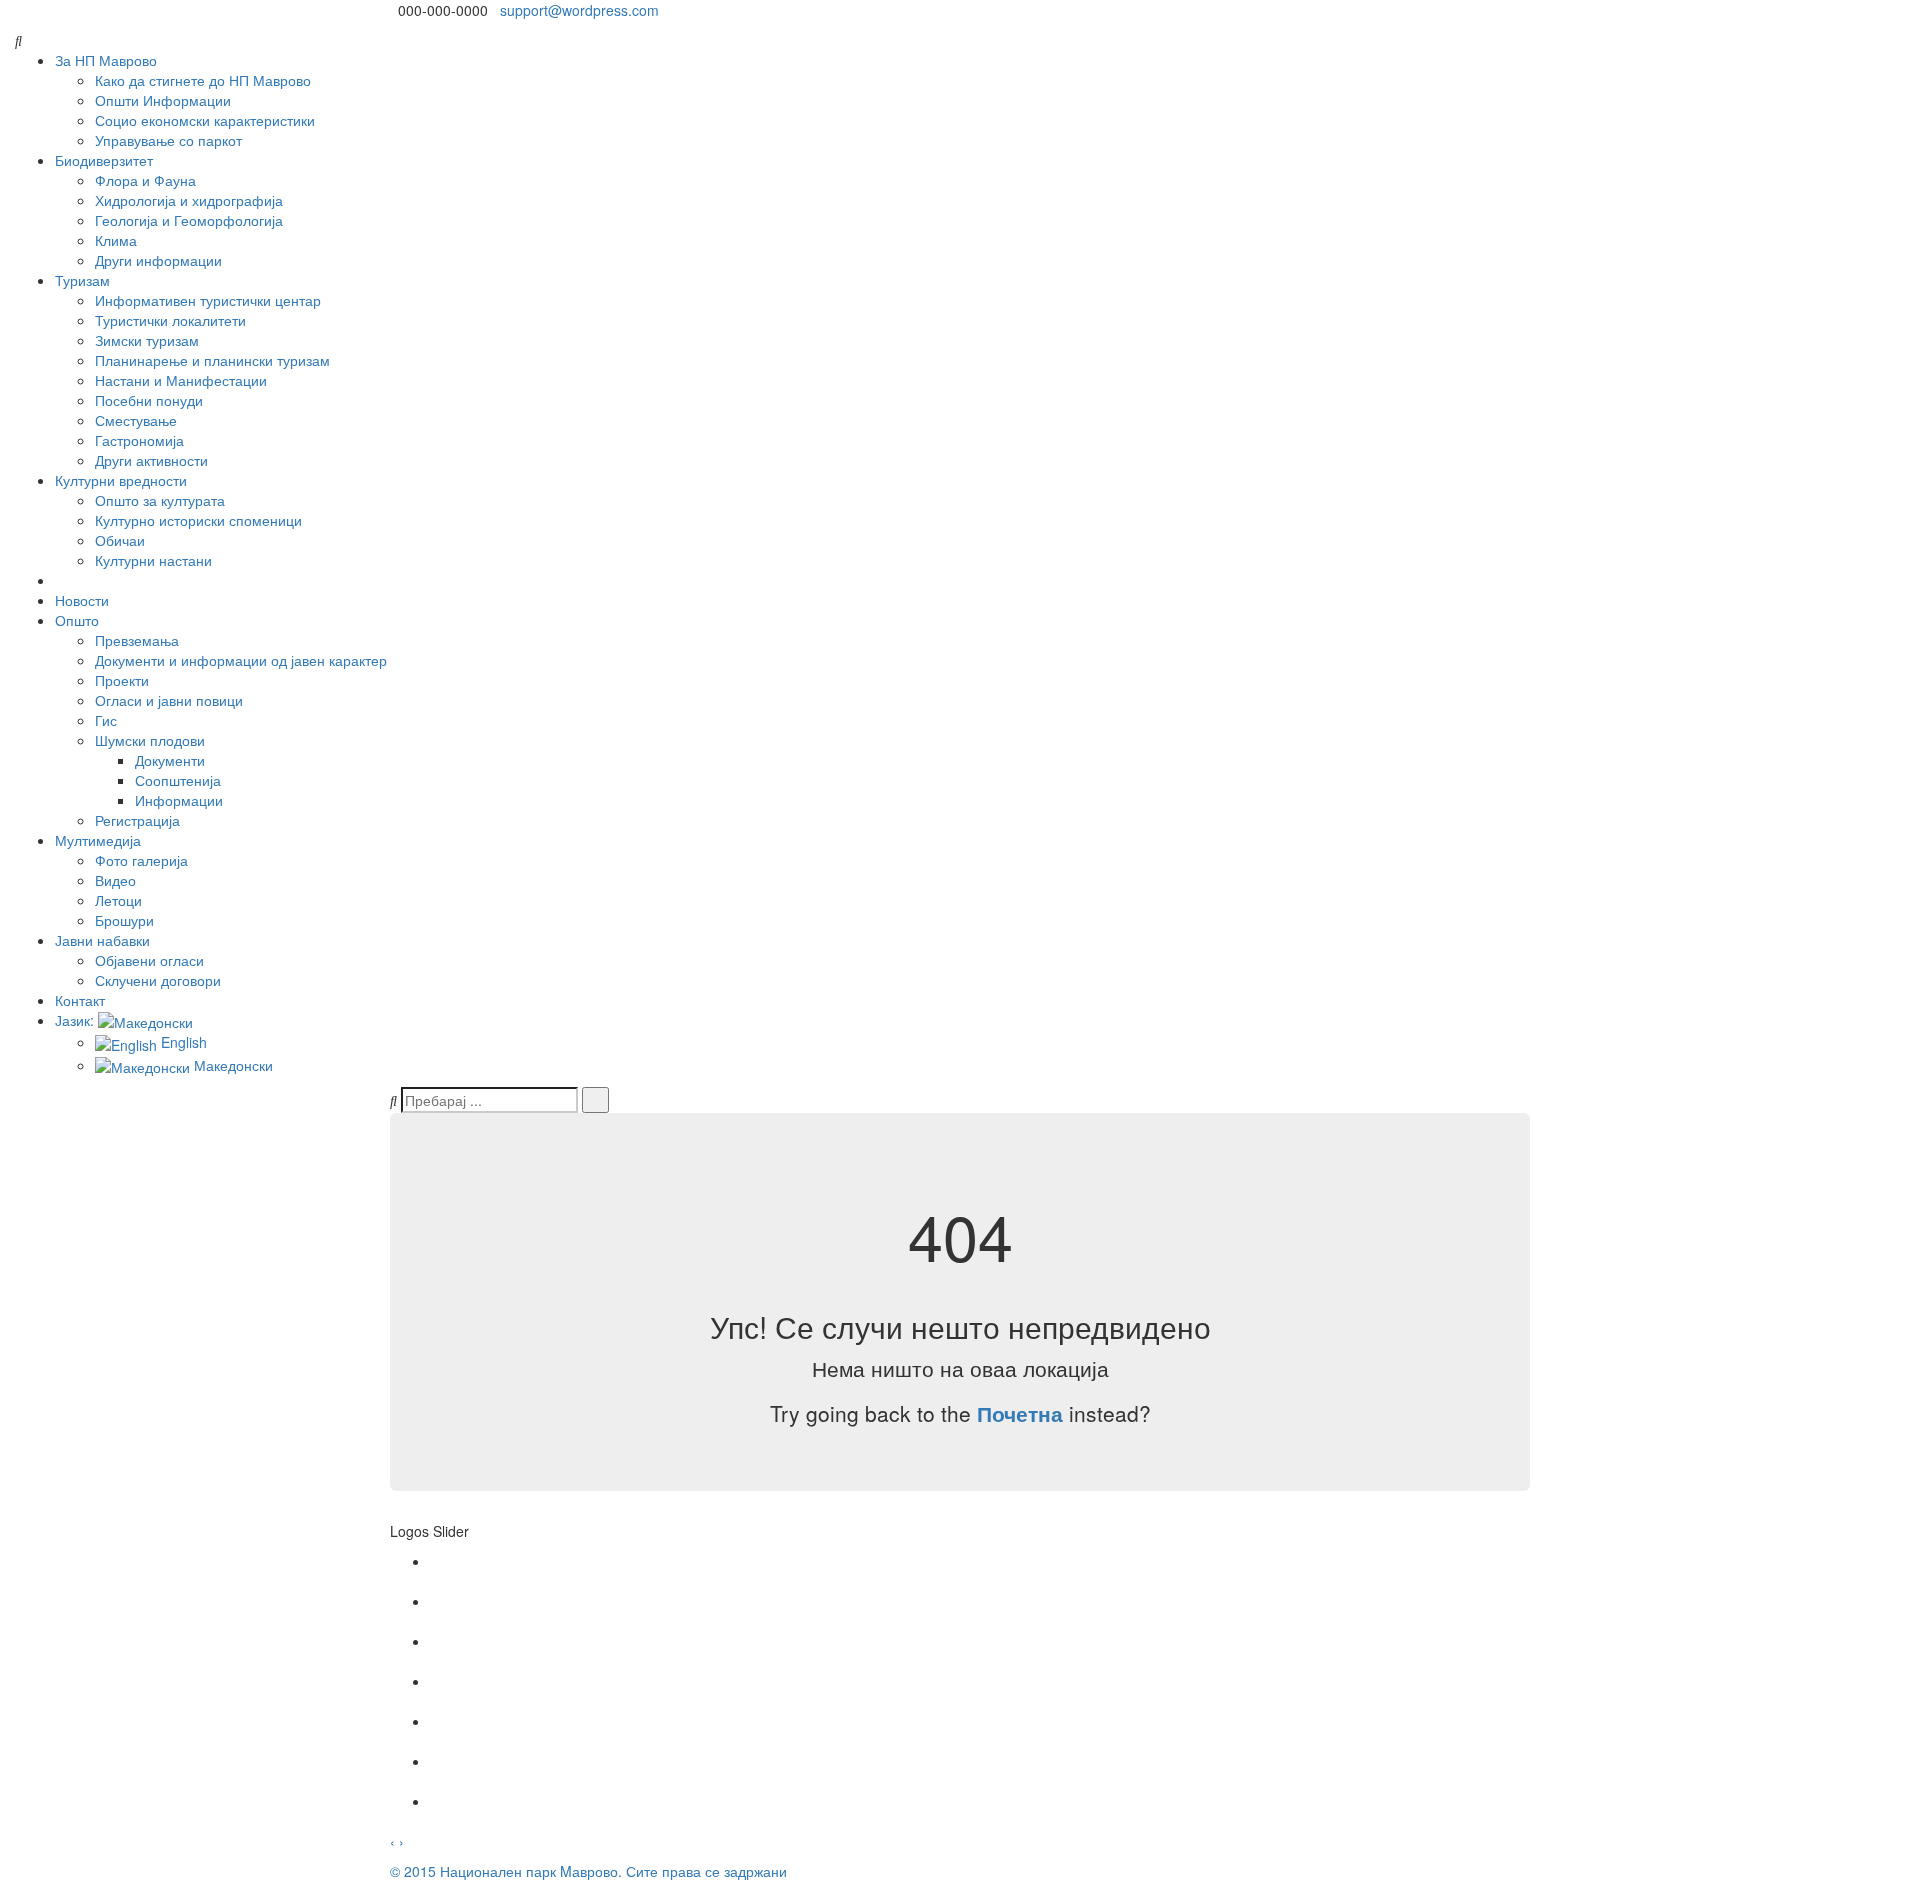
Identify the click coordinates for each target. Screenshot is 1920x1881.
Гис (106, 720)
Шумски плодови (150, 740)
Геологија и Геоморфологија (189, 220)
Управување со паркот (168, 140)
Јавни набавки (102, 940)
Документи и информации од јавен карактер (241, 660)
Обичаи (120, 540)
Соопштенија (178, 780)
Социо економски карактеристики (205, 120)
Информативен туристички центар (208, 300)
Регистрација (137, 820)
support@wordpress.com (579, 10)
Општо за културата (160, 500)
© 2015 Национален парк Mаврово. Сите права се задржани (588, 1871)
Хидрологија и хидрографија (189, 200)
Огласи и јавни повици (169, 700)
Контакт (80, 1000)
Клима (116, 240)
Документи (170, 760)
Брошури (124, 920)
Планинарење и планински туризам (212, 360)
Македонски (231, 1065)
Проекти (122, 680)
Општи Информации (163, 100)
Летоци (118, 900)
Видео (115, 880)
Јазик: (76, 1020)
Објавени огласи (149, 960)
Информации (179, 800)
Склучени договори (158, 980)
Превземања (137, 640)
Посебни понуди (149, 400)
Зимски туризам (147, 340)
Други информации (158, 260)
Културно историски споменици (198, 520)
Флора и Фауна (145, 180)
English (182, 1042)
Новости (82, 600)
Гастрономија (139, 440)
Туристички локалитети (170, 320)
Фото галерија (141, 860)
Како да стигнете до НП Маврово (203, 80)
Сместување (136, 420)
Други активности (151, 460)
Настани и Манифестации (181, 380)
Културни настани (153, 560)
